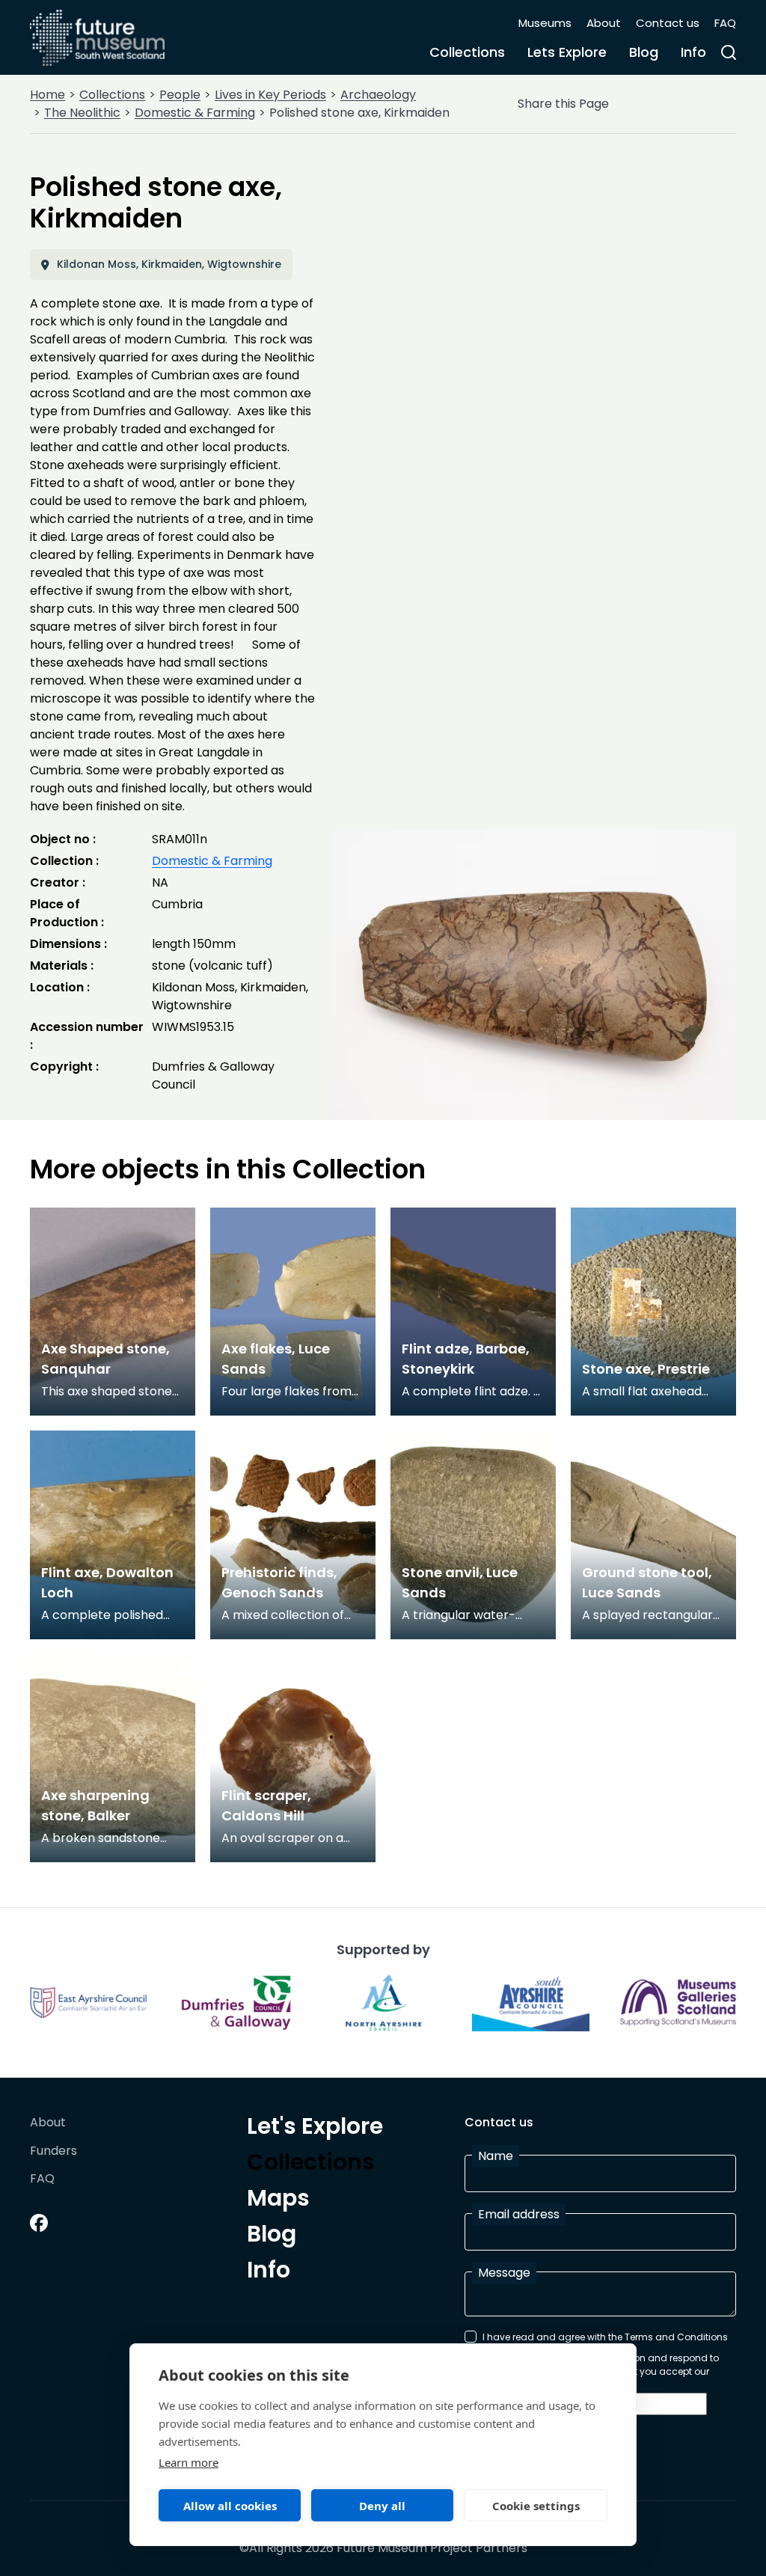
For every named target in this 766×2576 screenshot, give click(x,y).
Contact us (668, 23)
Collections (467, 52)
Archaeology (378, 95)
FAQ (725, 23)
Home (48, 95)
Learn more (189, 2462)
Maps (278, 2200)
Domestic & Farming (195, 113)
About (604, 23)
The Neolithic (82, 113)
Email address (519, 2214)
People (180, 95)
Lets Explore (567, 52)
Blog (644, 52)
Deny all (382, 2506)
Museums (545, 23)
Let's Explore (315, 2129)
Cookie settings (536, 2506)
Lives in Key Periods (270, 95)
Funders (53, 2151)
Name (496, 2156)
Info (693, 52)
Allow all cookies (230, 2506)
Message (504, 2273)
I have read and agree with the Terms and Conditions (605, 2337)
